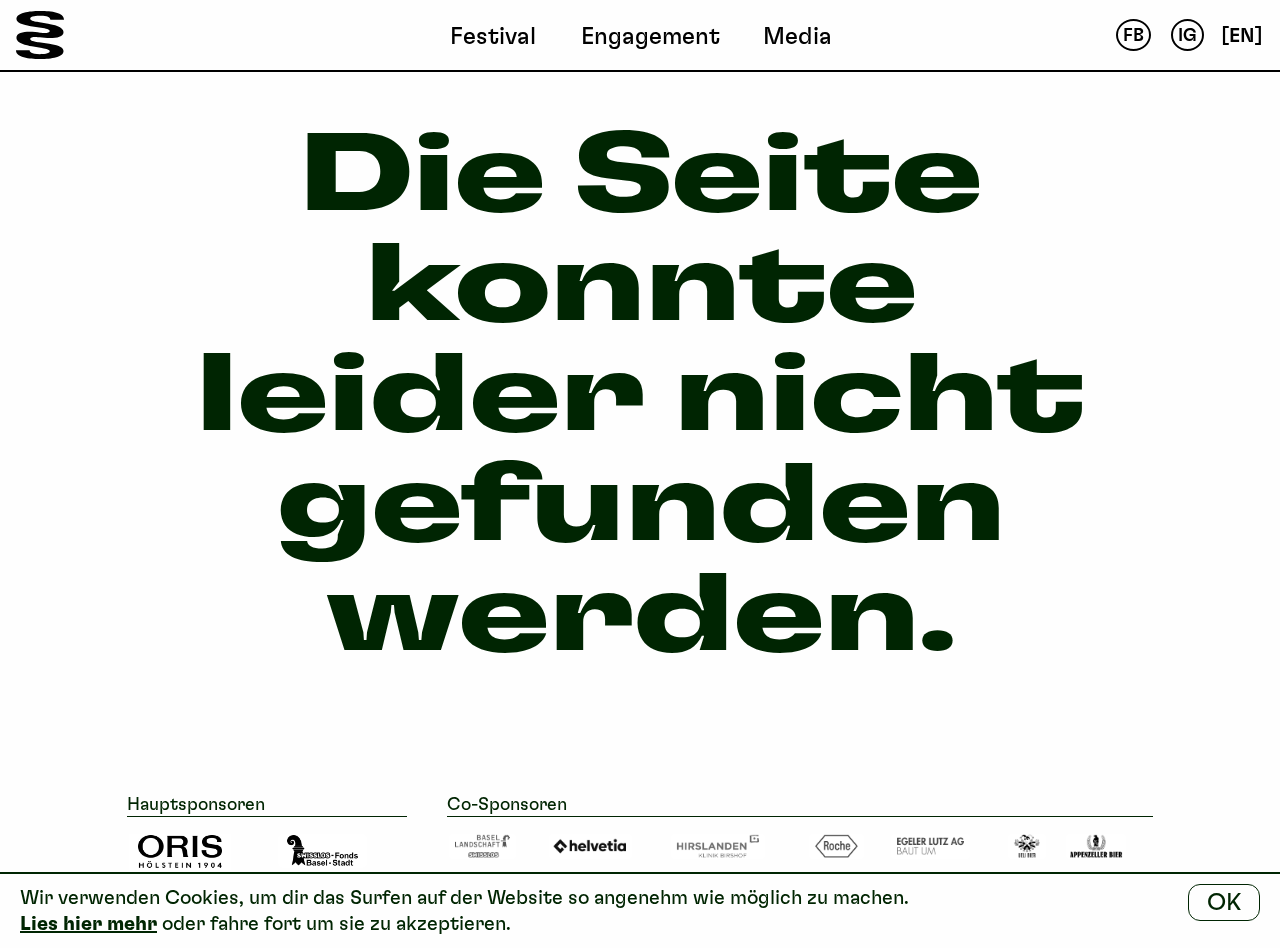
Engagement (650, 35)
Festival (493, 35)
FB (1133, 35)
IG (1187, 35)
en (1242, 35)
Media (797, 35)
